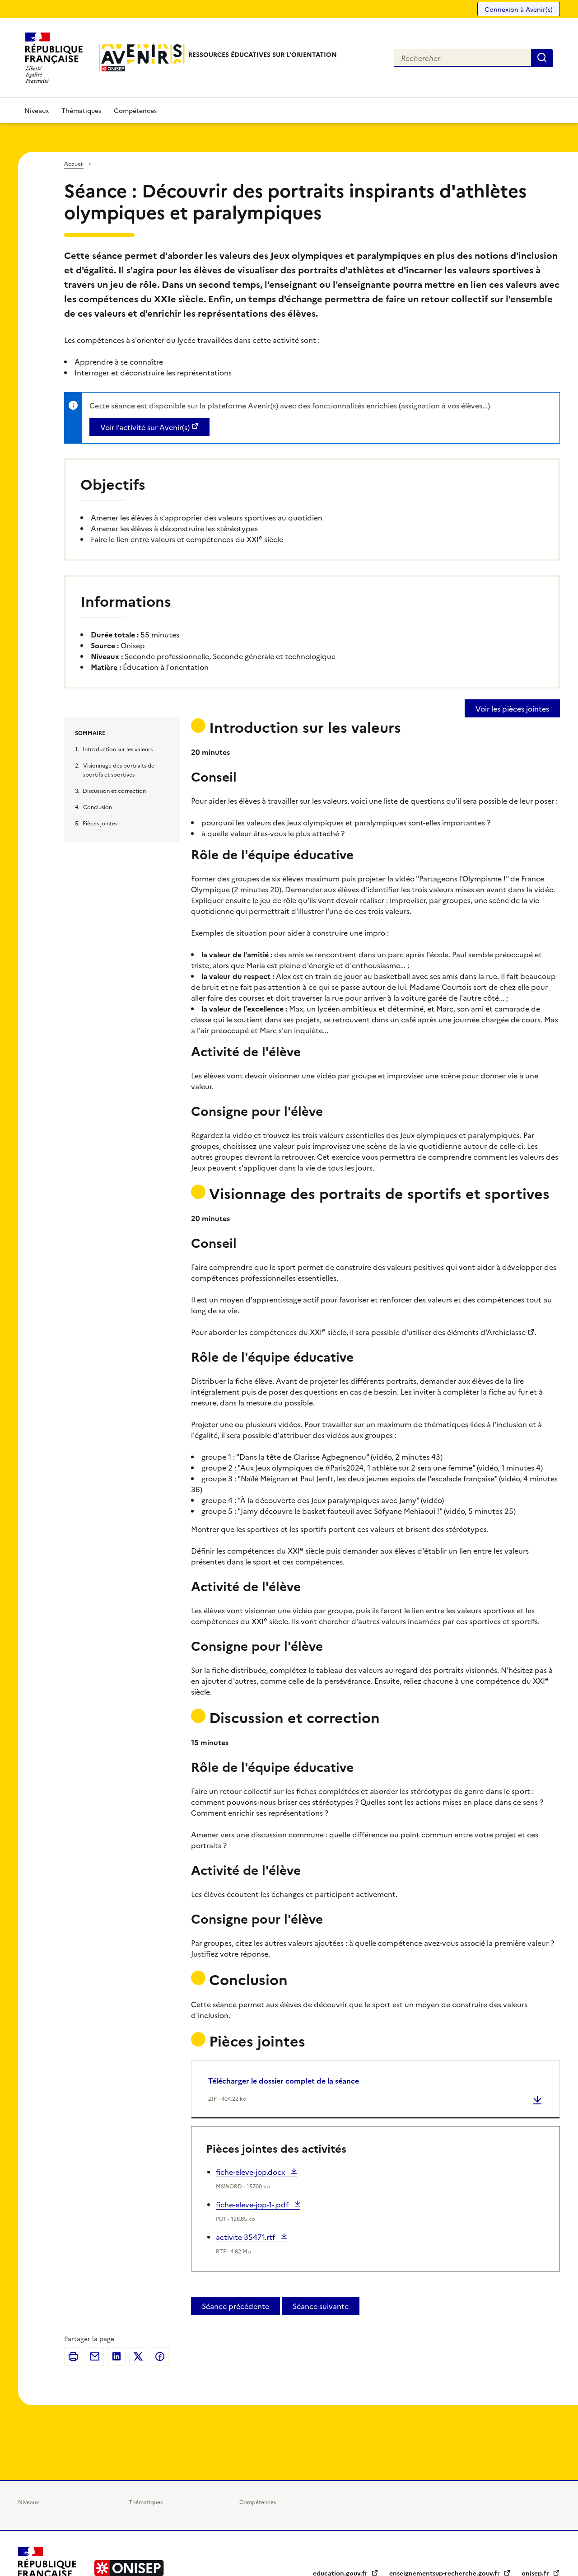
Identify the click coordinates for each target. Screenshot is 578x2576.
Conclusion (98, 807)
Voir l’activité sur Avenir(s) (145, 427)
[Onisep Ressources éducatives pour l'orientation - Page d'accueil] (142, 58)
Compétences (135, 110)
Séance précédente (235, 2306)
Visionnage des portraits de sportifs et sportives (119, 770)
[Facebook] (160, 2356)
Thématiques (81, 110)
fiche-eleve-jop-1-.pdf (253, 2204)
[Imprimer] (73, 2356)
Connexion (519, 9)
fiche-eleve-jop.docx (251, 2172)
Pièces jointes (100, 823)
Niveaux (37, 110)
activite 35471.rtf (246, 2237)
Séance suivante (321, 2306)
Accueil (74, 163)
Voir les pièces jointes (512, 708)
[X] (138, 2356)
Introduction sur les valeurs (118, 749)
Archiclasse (506, 1332)
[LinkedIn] (117, 2356)
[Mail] (95, 2356)
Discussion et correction (114, 790)
